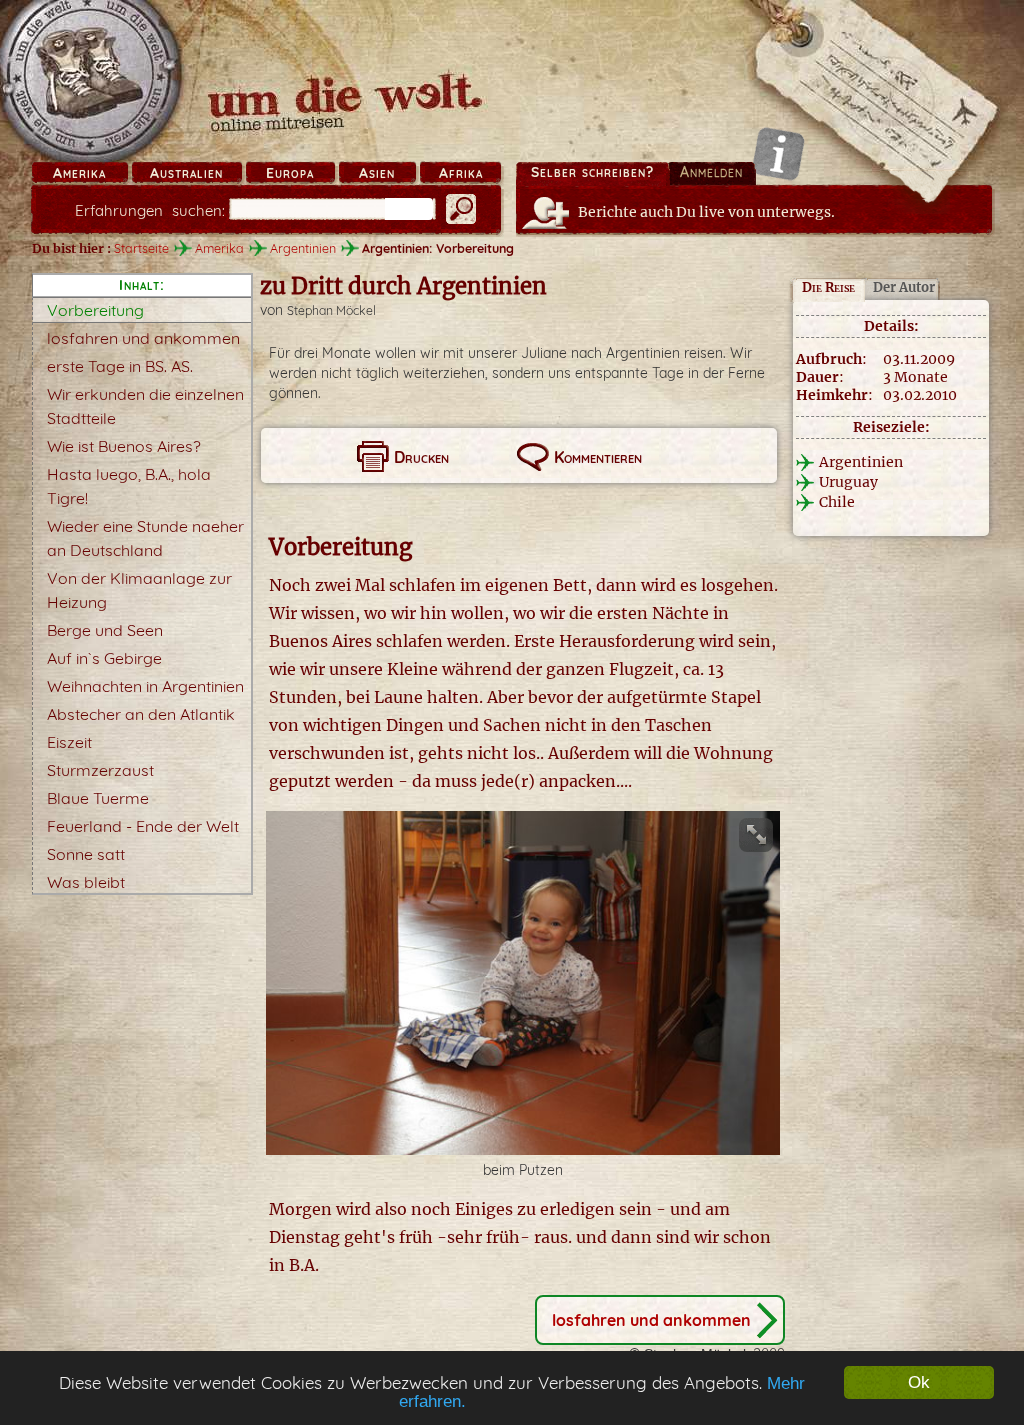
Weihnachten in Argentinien (145, 686)
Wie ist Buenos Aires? (124, 446)
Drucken (421, 457)
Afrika (461, 173)
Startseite (141, 248)
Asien (377, 173)
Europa (290, 173)
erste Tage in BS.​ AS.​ (120, 366)
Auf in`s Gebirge (104, 658)
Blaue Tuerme (98, 798)
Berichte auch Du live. (706, 212)
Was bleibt (86, 882)
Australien (186, 173)
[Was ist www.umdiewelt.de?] (778, 153)
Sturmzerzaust (100, 770)
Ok (919, 1382)
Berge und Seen (105, 630)
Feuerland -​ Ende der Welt (143, 826)
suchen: (150, 210)
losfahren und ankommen (143, 338)
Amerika (79, 173)
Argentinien (303, 248)
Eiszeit (69, 742)
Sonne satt (86, 854)
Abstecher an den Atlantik (141, 714)
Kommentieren (598, 457)
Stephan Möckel (331, 310)
